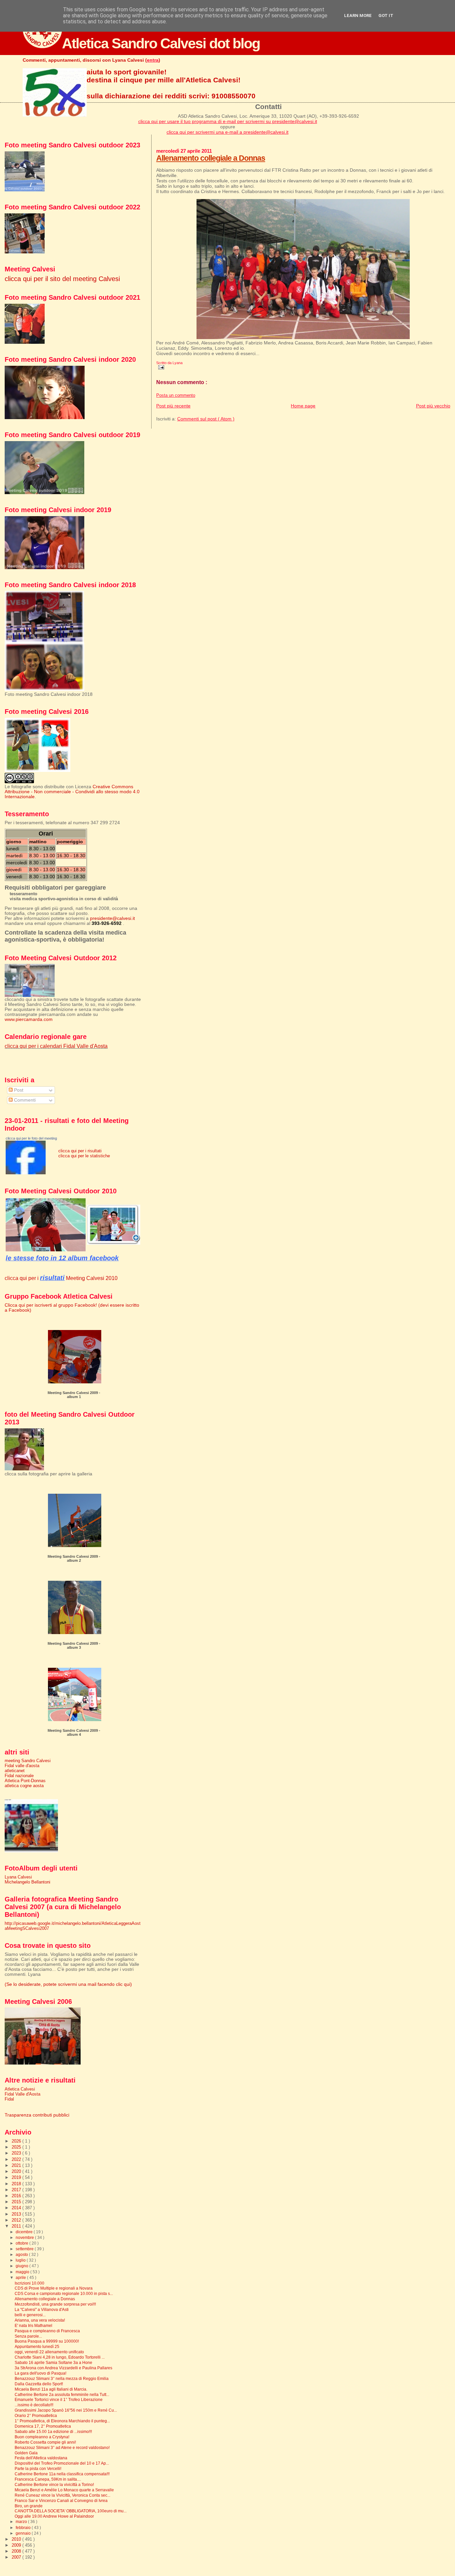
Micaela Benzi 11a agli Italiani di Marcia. (51, 2389)
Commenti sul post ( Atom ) (206, 419)
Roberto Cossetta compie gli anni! (45, 2442)
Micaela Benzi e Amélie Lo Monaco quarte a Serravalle (64, 2490)
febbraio (24, 2528)
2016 (17, 2196)
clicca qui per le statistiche (84, 1156)
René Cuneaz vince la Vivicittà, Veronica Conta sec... (62, 2495)
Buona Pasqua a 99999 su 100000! (47, 2341)
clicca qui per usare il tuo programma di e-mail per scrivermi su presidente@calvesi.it (228, 121)
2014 (17, 2208)
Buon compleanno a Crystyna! (42, 2437)
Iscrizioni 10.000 (29, 2283)
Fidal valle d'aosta (22, 1766)
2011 (17, 2226)
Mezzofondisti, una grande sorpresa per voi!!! (55, 2304)
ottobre (22, 2243)
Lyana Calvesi (18, 1877)
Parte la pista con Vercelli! (38, 2468)
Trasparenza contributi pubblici (37, 2115)
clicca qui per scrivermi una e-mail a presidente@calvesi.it (227, 132)
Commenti (24, 1100)
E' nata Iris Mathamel (33, 2325)
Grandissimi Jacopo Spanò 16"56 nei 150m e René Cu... (66, 2410)
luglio (21, 2260)
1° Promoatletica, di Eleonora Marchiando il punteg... (62, 2421)
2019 (17, 2177)
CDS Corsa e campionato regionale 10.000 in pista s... (64, 2293)
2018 (17, 2184)
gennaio (24, 2533)
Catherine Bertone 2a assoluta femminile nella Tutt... (62, 2394)
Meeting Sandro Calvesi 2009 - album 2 (74, 1558)
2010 (17, 2539)
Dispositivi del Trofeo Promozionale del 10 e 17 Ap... (62, 2463)
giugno (22, 2266)
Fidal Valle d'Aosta (22, 2094)
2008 (17, 2551)
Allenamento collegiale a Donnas (211, 158)
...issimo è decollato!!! (34, 2405)
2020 (17, 2171)
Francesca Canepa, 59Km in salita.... (48, 2479)
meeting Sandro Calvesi (28, 1761)
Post (18, 1090)
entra (153, 60)
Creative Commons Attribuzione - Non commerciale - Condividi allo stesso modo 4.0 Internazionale (72, 792)
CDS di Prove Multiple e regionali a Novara (54, 2288)
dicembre (25, 2232)
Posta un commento (176, 395)
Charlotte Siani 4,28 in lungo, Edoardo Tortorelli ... (60, 2357)
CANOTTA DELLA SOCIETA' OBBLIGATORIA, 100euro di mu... (71, 2511)
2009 (17, 2545)
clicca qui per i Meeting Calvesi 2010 (61, 1278)
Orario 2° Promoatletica (36, 2415)
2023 (17, 2153)
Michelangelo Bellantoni (27, 1882)
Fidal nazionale (19, 1776)
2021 (17, 2165)
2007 (17, 2557)
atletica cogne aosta (24, 1786)
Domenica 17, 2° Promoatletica (43, 2426)
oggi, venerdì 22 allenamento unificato (49, 2352)
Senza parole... (28, 2336)
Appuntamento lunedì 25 (37, 2346)
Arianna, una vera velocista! (40, 2320)
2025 (17, 2147)
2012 (17, 2220)
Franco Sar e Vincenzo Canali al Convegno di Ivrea (61, 2500)
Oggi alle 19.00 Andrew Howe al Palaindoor (54, 2516)
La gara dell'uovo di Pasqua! (40, 2373)
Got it (386, 16)
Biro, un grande (29, 2506)
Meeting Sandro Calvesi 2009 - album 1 (74, 1395)
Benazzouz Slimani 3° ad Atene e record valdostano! (62, 2447)
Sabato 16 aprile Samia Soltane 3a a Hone (53, 2362)
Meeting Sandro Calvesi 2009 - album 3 (74, 1645)
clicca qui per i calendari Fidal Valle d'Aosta (56, 1046)
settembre (25, 2249)
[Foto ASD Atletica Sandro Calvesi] (26, 1173)
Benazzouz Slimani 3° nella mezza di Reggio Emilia (62, 2378)
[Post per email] (160, 367)
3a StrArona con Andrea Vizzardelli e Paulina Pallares (63, 2368)
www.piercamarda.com (29, 1019)
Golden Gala (26, 2453)
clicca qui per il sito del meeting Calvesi (62, 279)
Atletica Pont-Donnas (25, 1781)
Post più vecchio (433, 406)
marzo (22, 2522)
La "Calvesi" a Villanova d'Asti (42, 2309)
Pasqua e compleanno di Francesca (47, 2331)
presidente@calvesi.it (112, 918)
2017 (17, 2190)
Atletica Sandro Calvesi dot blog (161, 43)
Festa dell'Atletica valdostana (41, 2458)
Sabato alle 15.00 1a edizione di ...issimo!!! (53, 2431)
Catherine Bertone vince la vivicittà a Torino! (54, 2484)
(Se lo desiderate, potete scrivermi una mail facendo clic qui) (68, 1984)
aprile (21, 2278)
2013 (17, 2214)
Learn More (358, 16)
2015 (17, 2202)
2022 (17, 2159)
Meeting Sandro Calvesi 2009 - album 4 (74, 1732)
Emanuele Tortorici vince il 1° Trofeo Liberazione (59, 2399)
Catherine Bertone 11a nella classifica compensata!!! (62, 2474)
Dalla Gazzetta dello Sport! (39, 2384)
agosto (22, 2255)
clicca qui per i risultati (80, 1151)
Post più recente (173, 406)
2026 (17, 2141)
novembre (25, 2238)
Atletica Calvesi (20, 2089)
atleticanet (15, 1771)
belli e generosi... (30, 2315)
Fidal (9, 2099)
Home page (303, 406)
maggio (23, 2272)
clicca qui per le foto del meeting (31, 1138)
